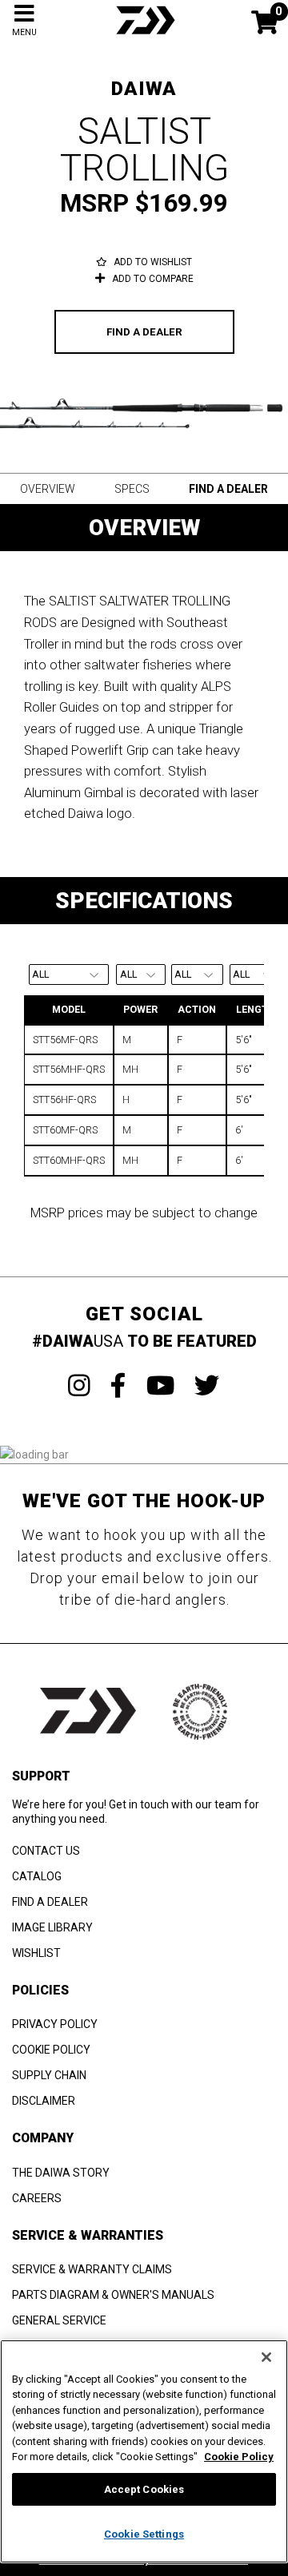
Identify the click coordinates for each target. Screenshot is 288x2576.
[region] (144, 2451)
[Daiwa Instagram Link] (79, 1386)
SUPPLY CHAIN (49, 2075)
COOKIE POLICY (51, 2050)
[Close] (266, 2357)
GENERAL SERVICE (59, 2320)
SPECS (132, 489)
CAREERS (37, 2198)
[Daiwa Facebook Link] (118, 1386)
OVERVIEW (48, 489)
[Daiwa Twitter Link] (207, 1386)
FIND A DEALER (144, 332)
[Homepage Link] (144, 36)
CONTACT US (46, 1851)
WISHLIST (36, 1953)
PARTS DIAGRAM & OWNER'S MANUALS (113, 2295)
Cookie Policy (239, 2457)
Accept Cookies (144, 2489)
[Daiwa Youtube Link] (160, 1386)
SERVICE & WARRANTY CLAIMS (92, 2269)
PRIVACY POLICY (55, 2024)
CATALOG (37, 1876)
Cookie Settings (144, 2534)
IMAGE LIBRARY (52, 1927)
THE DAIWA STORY (61, 2173)
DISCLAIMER (44, 2101)
